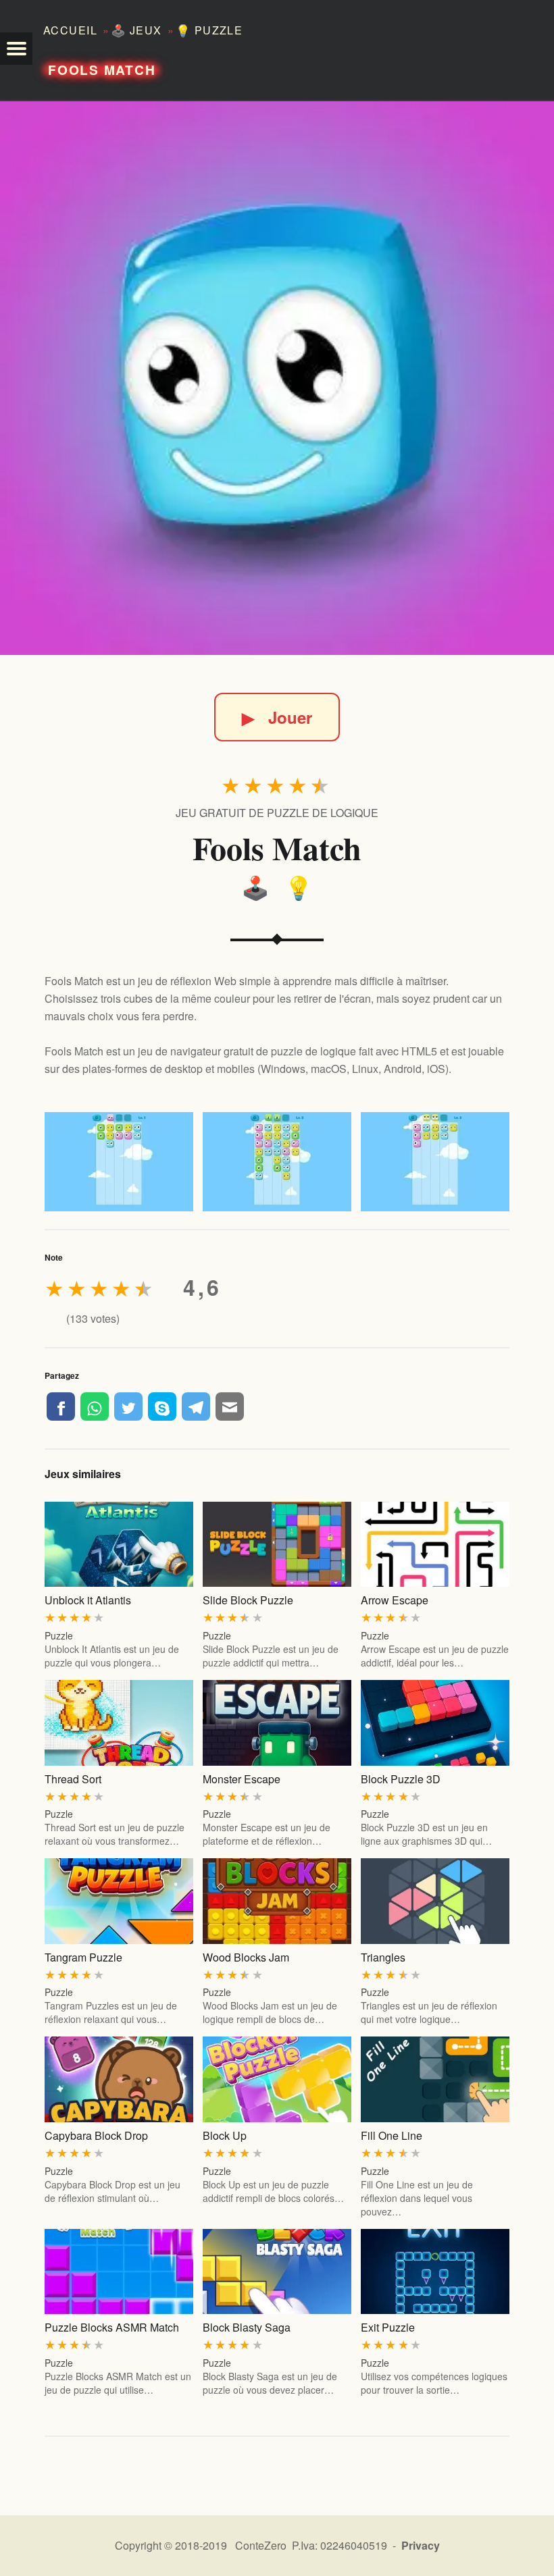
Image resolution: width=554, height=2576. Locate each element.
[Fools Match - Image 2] (277, 1162)
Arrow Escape (395, 1600)
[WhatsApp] (95, 1407)
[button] (16, 49)
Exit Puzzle (388, 2327)
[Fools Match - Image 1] (119, 1162)
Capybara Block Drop (96, 2135)
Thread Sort (73, 1779)
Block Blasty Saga (247, 2327)
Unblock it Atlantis (88, 1600)
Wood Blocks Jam (246, 1957)
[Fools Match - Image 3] (435, 1162)
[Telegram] (196, 1407)
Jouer (277, 717)
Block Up (225, 2135)
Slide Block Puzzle (248, 1600)
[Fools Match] (277, 378)
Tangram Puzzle (83, 1957)
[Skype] (162, 1407)
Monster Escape (242, 1779)
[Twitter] (128, 1407)
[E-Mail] (230, 1407)
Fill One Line (392, 2135)
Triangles (383, 1957)
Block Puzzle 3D (401, 1779)
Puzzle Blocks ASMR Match (112, 2327)
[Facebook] (61, 1407)
